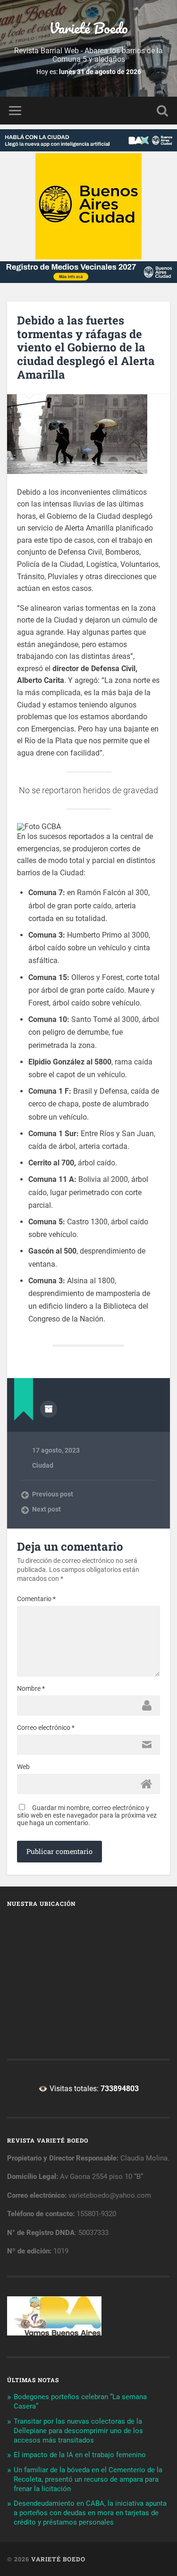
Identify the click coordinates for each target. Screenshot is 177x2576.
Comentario (36, 1599)
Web (23, 1767)
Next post (46, 1509)
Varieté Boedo (88, 28)
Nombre (31, 1688)
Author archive (49, 1409)
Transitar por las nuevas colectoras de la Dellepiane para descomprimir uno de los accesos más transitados (78, 2431)
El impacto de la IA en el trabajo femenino (80, 2455)
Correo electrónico (46, 1728)
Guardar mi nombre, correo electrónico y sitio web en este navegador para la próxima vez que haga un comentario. (87, 1815)
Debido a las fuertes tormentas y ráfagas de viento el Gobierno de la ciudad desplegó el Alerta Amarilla (86, 347)
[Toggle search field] (162, 111)
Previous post (53, 1494)
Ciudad (43, 1465)
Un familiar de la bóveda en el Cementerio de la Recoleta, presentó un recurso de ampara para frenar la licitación (88, 2479)
